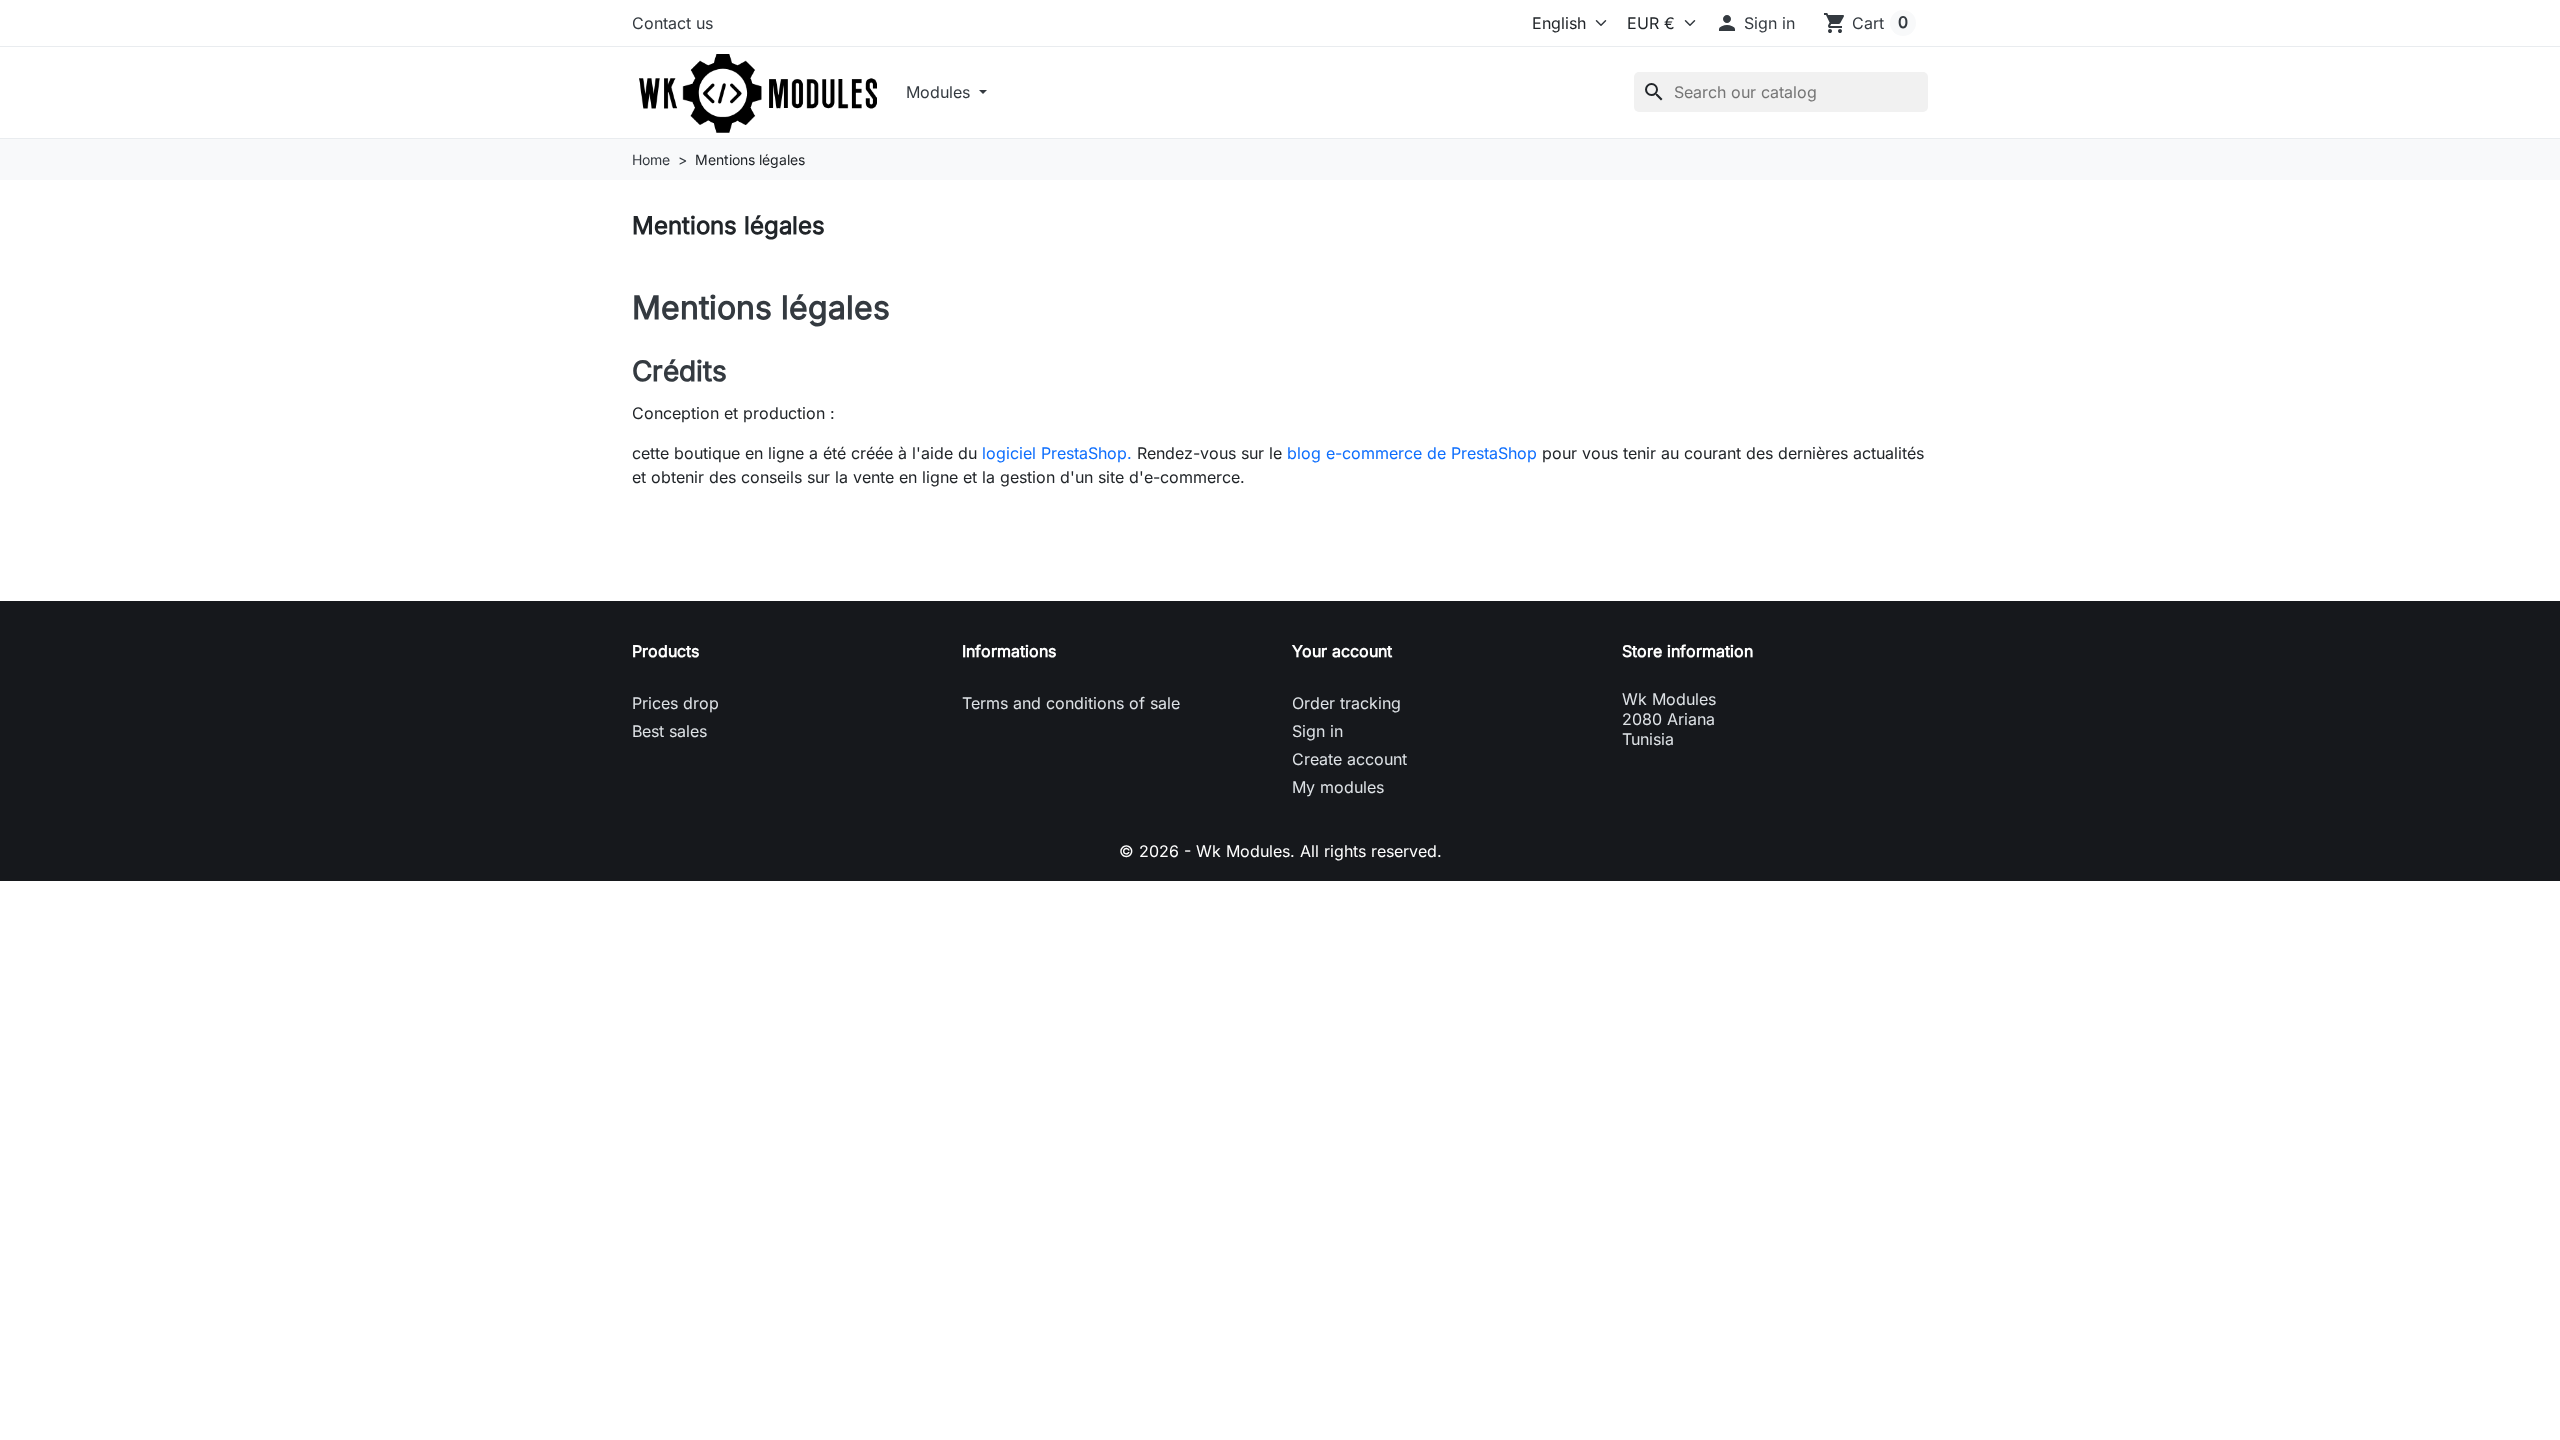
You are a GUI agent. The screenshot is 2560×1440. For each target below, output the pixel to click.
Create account (1349, 759)
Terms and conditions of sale (1071, 703)
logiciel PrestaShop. (1059, 453)
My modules (1338, 787)
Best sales (669, 731)
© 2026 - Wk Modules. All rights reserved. (1280, 851)
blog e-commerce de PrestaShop (1412, 453)
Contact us (672, 23)
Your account (1342, 651)
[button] (1755, 23)
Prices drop (675, 703)
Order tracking (1346, 703)
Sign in (1317, 731)
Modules (940, 92)
